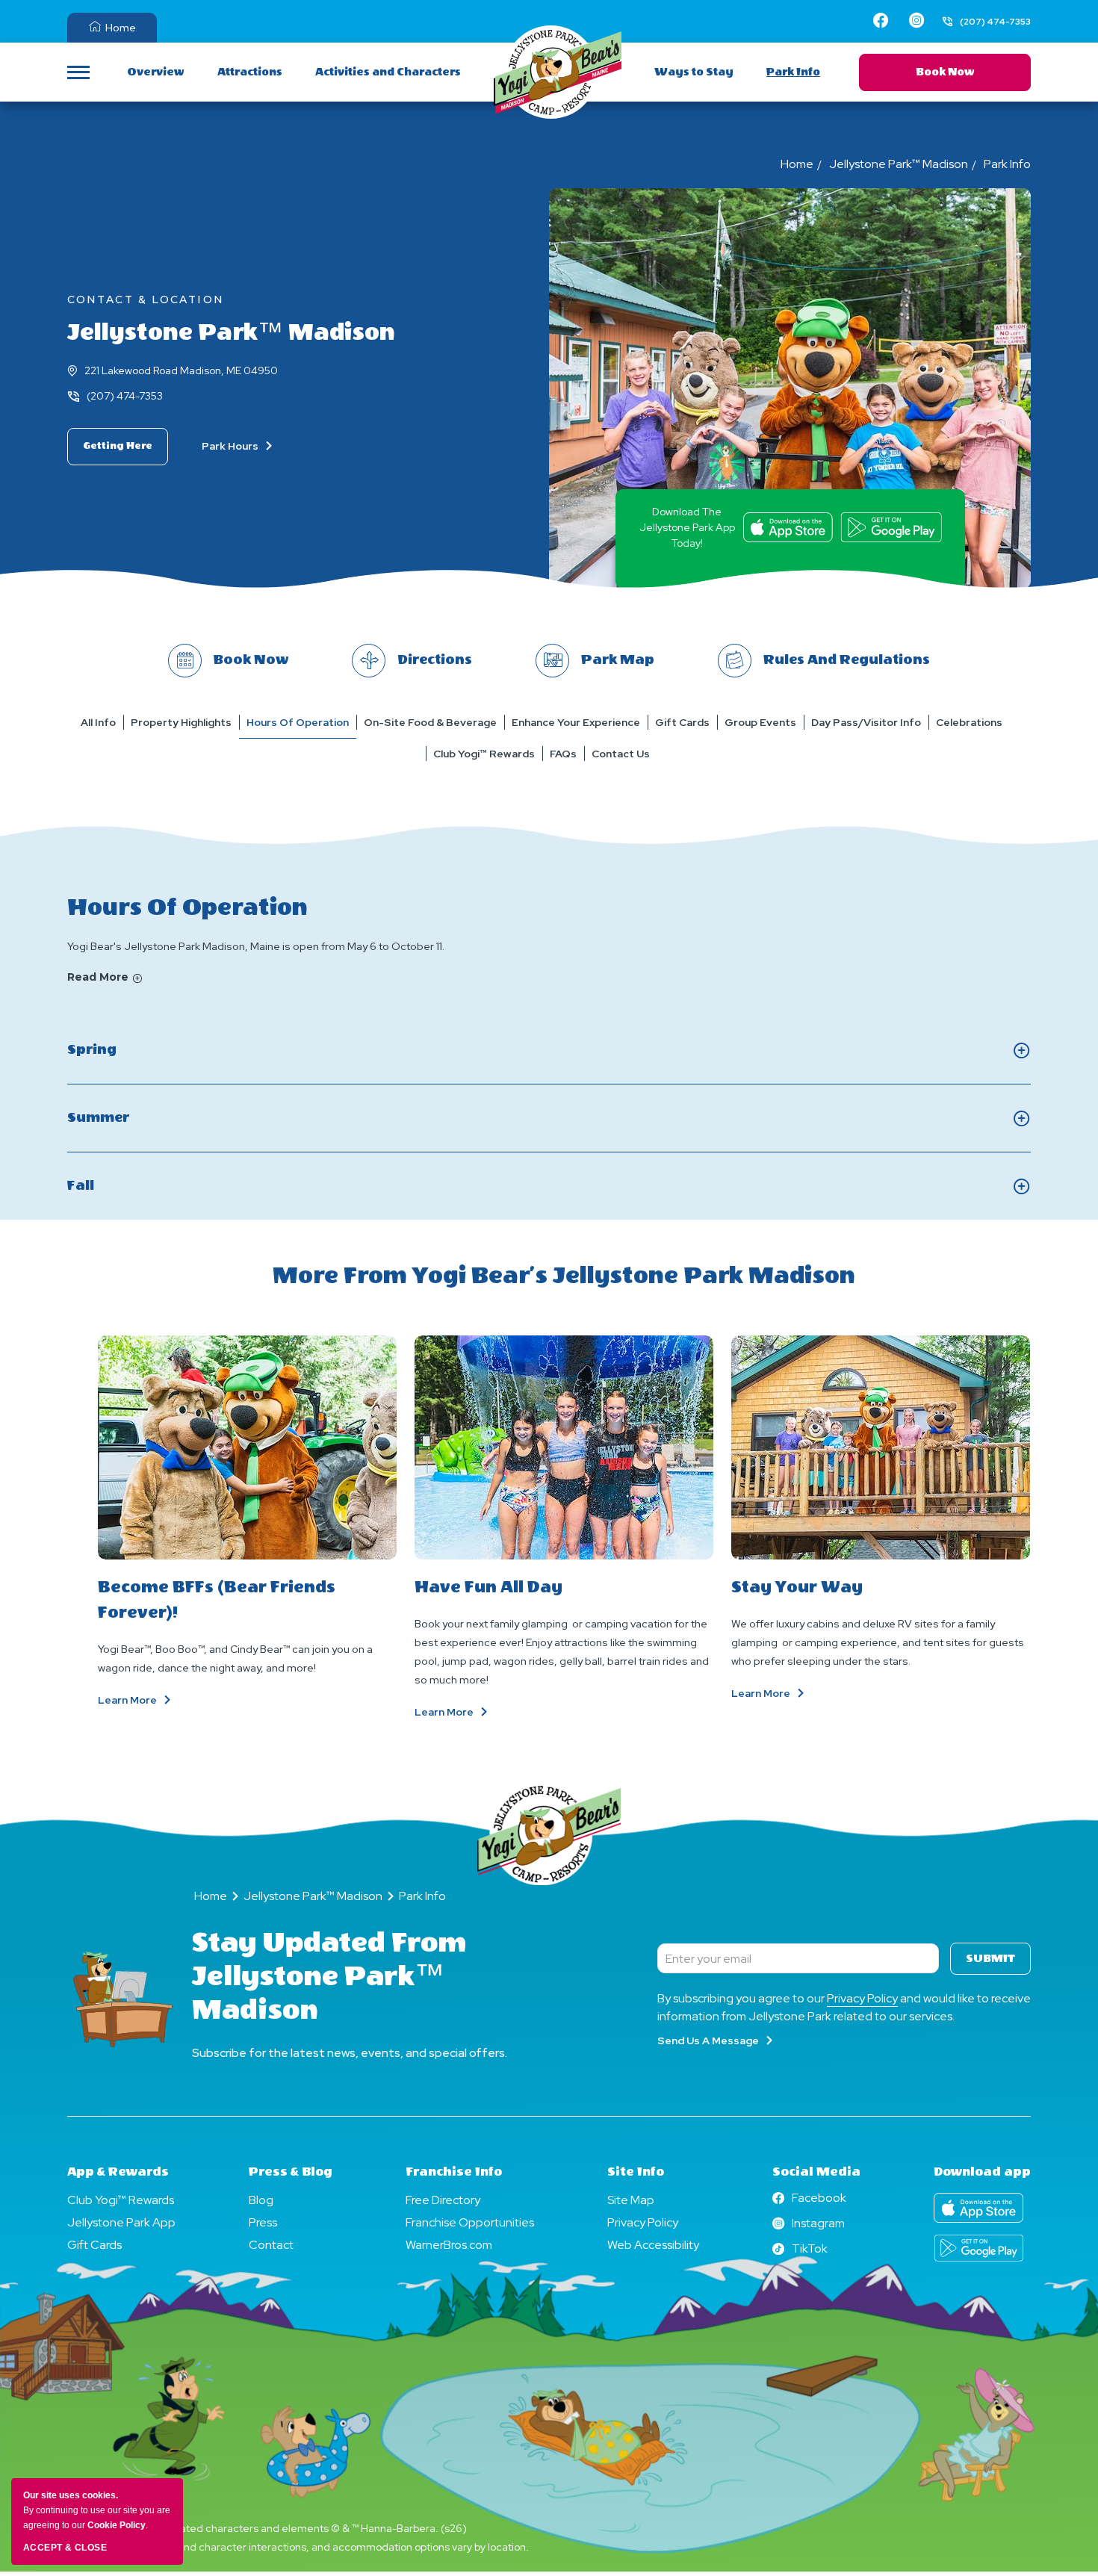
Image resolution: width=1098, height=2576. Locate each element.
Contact (271, 2245)
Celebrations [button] (969, 722)
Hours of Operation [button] (298, 722)
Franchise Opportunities (470, 2222)
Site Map (631, 2200)
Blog (261, 2200)
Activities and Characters (388, 72)
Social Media (816, 2172)
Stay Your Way (797, 1587)
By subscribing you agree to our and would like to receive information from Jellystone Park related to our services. (844, 2007)
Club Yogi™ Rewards (121, 2200)
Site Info (636, 2172)
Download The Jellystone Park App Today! (687, 527)
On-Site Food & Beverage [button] (430, 722)
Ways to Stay (694, 72)
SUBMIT (990, 1959)
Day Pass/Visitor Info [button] (866, 722)
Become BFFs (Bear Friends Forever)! (217, 1600)
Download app (982, 2172)
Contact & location (146, 300)
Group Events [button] (760, 722)
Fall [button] (97, 1187)
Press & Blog (291, 2172)
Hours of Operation (187, 907)
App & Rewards (118, 2172)
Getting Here (118, 446)
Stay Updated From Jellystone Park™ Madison (329, 1976)
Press (263, 2222)
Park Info (793, 72)
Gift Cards (94, 2245)
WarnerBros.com (449, 2245)
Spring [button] (116, 1051)
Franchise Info (454, 2172)
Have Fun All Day (488, 1587)
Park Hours (231, 446)
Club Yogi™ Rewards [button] (484, 754)
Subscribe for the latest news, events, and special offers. (350, 2053)
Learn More (158, 1700)
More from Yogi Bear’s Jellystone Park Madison (564, 1276)
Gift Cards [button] (682, 722)
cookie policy (117, 2525)
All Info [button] (98, 722)
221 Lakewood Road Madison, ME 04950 (181, 370)
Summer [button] (129, 1119)
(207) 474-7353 (125, 396)
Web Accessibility (653, 2245)
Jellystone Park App (121, 2222)
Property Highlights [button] (181, 722)
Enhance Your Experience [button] (576, 722)
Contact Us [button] (621, 754)
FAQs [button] (563, 754)
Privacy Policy (862, 1998)
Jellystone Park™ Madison (231, 332)
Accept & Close (65, 2548)
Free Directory (443, 2200)
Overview (156, 72)
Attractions (250, 72)
